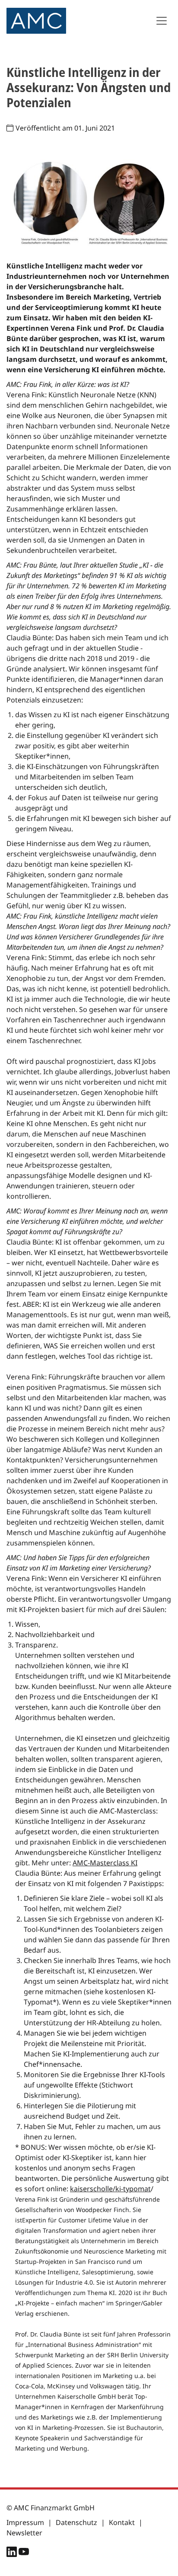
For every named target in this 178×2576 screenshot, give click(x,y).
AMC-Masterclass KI (105, 1863)
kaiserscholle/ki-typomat (110, 2189)
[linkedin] (13, 2554)
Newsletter (24, 2533)
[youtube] (24, 2554)
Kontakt (122, 2522)
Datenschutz (76, 2522)
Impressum (25, 2522)
